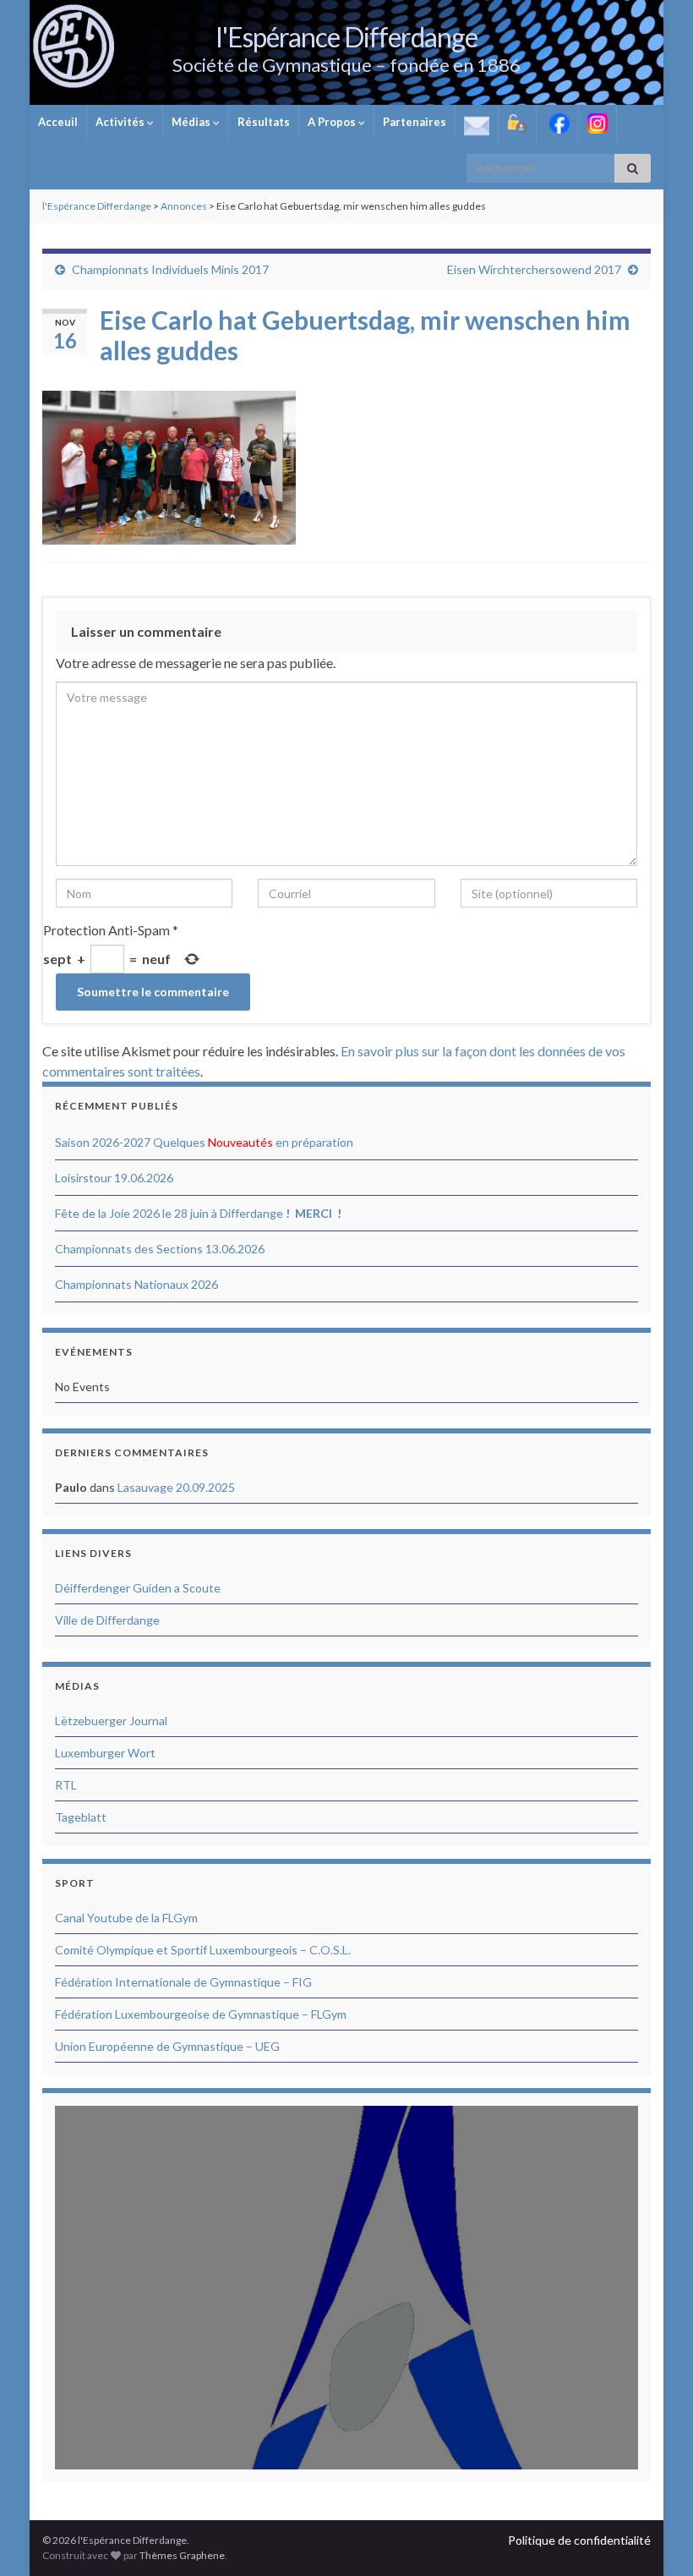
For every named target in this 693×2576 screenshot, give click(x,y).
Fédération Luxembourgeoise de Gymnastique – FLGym (201, 2014)
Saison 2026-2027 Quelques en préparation (204, 1142)
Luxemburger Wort (105, 1753)
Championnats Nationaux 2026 (136, 1284)
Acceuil (58, 122)
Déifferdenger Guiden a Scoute (138, 1588)
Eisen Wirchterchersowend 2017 (534, 269)
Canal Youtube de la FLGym (126, 1918)
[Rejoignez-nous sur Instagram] (598, 123)
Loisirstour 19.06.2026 (114, 1178)
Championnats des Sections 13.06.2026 (160, 1249)
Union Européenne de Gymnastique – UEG (167, 2046)
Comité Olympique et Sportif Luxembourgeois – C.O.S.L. (203, 1950)
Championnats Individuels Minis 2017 (170, 269)
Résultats (264, 122)
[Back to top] (655, 2538)
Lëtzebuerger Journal (111, 1721)
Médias (192, 122)
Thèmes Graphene (182, 2555)
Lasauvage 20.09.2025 (176, 1487)
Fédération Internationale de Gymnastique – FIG (183, 1982)
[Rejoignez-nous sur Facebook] (557, 123)
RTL (66, 1785)
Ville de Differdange (107, 1620)
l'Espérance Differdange (346, 37)
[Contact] (477, 126)
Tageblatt (81, 1817)
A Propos (333, 122)
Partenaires (415, 122)
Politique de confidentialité (579, 2540)
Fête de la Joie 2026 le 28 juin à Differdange (198, 1213)
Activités (121, 122)
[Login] (517, 123)
